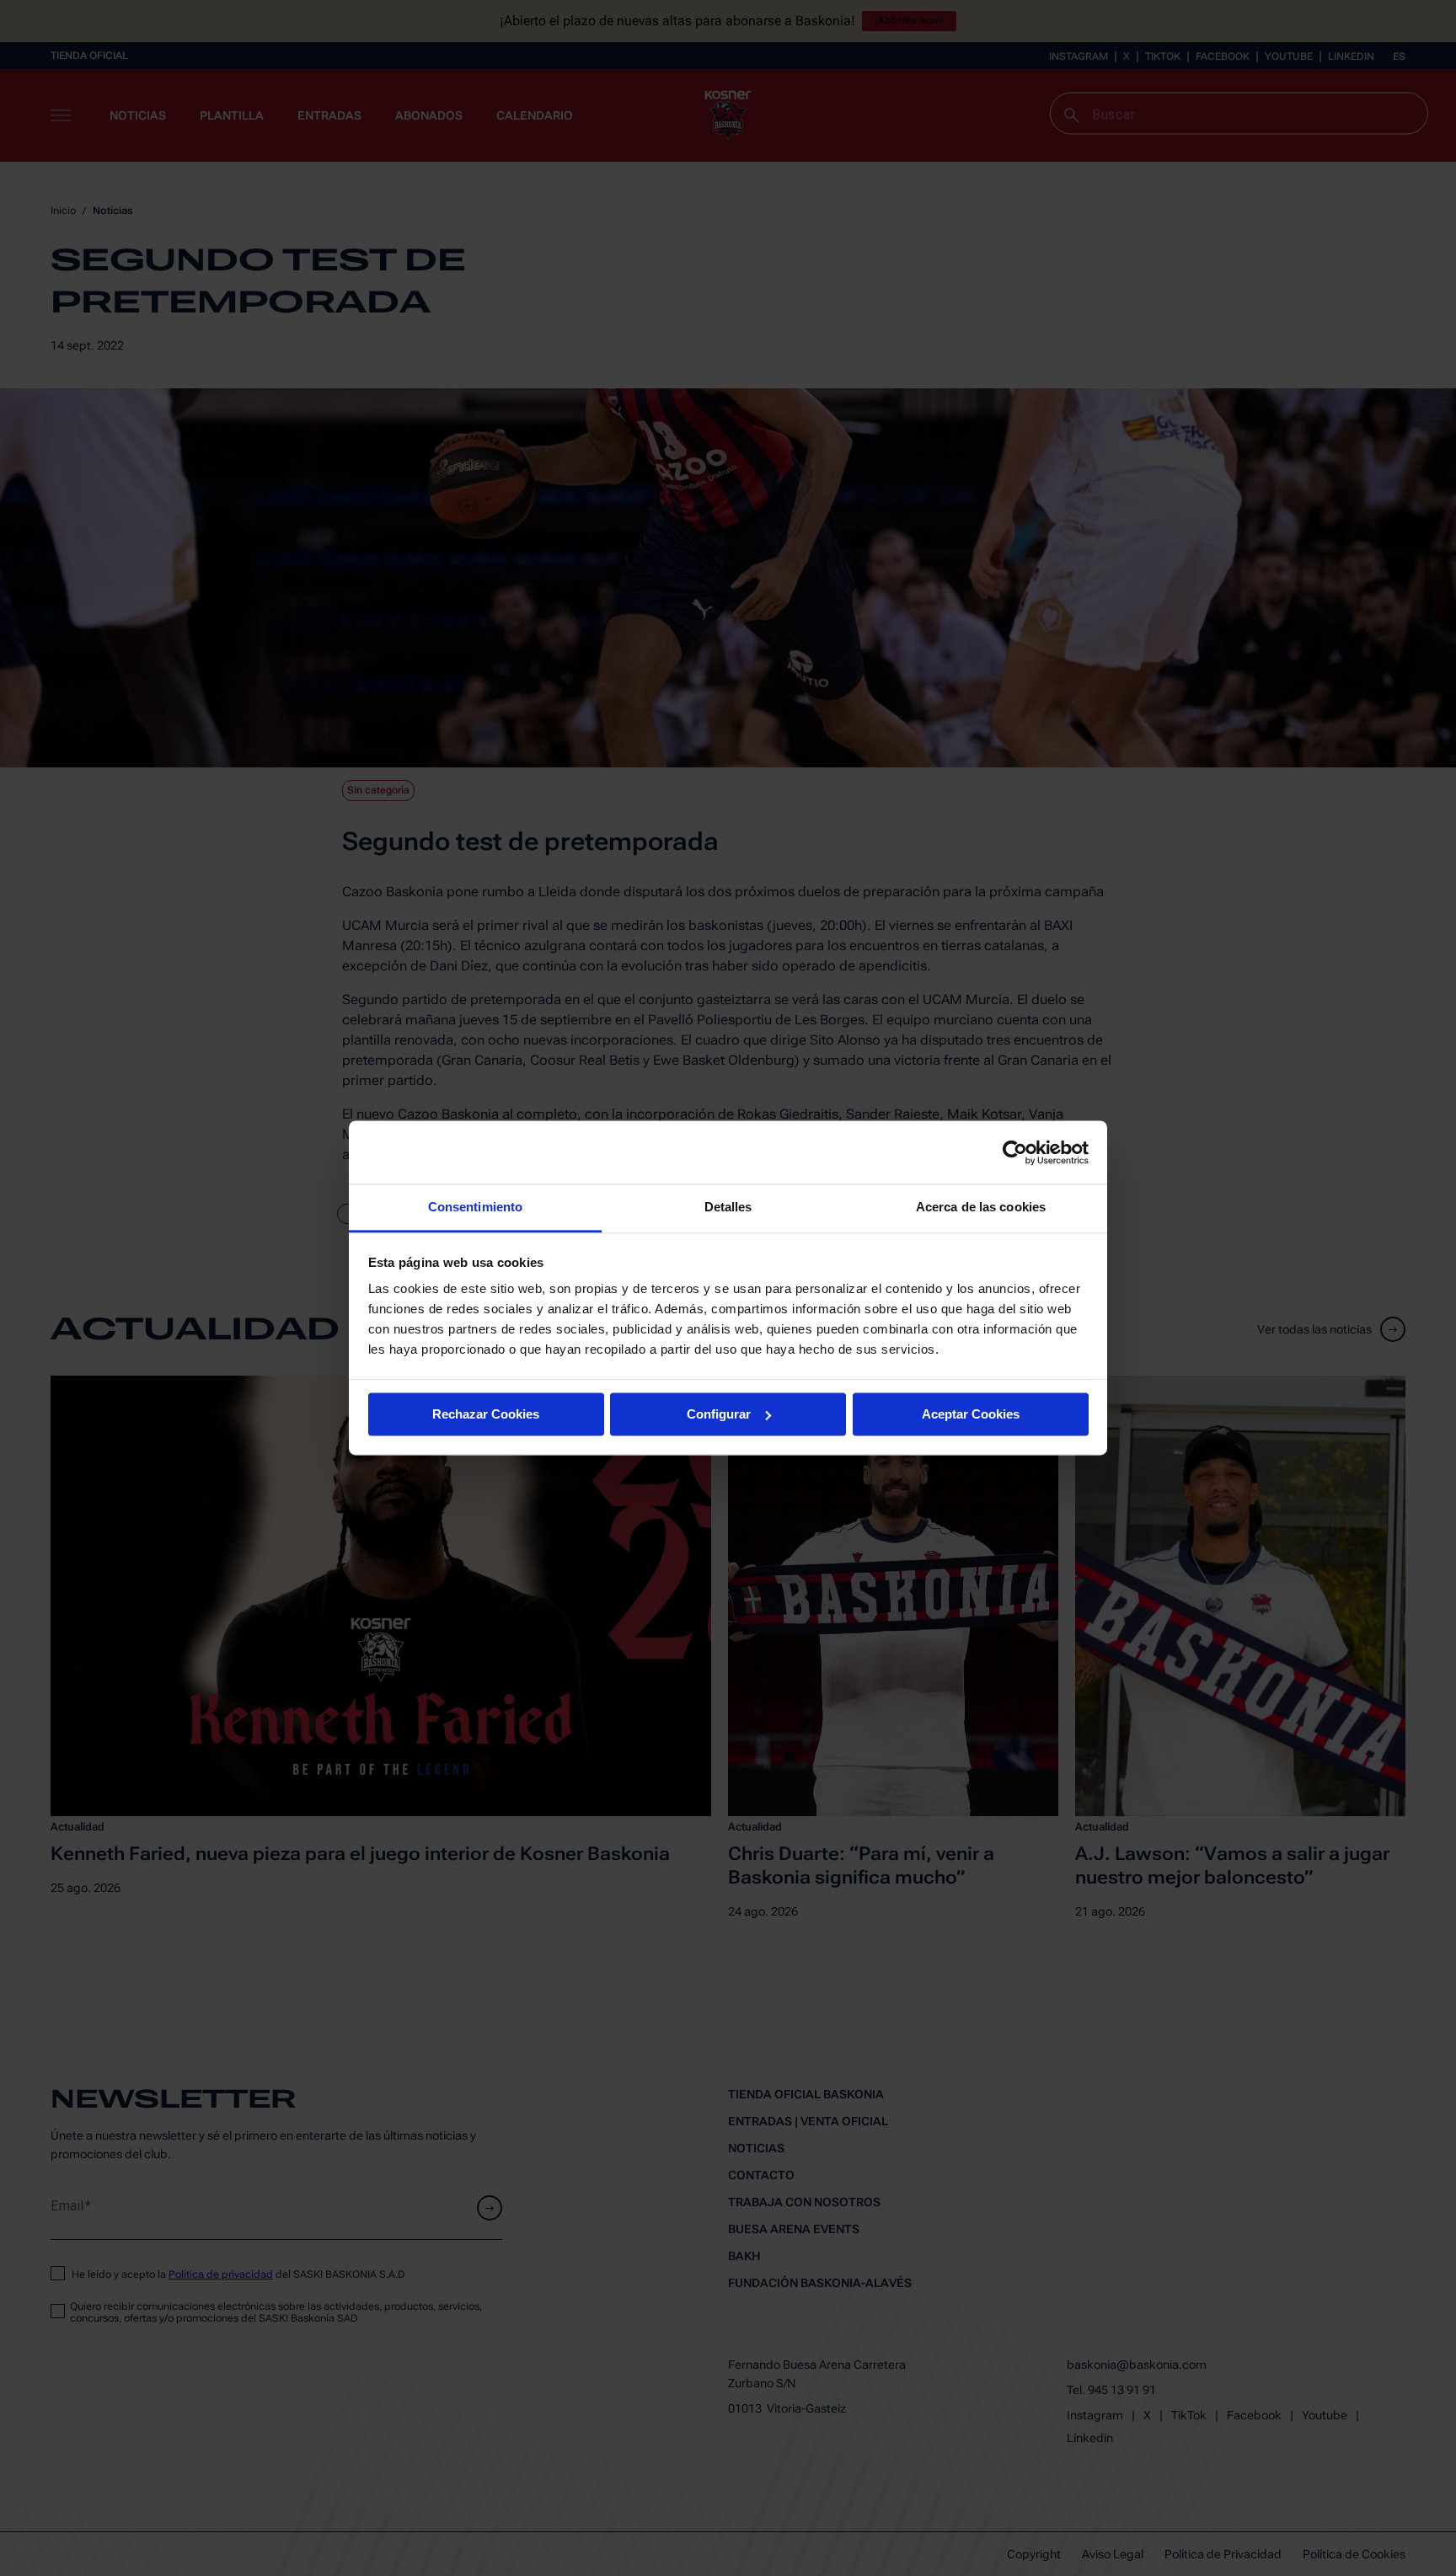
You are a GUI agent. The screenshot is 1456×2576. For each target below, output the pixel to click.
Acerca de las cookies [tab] (981, 1207)
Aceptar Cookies (971, 1414)
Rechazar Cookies (486, 1414)
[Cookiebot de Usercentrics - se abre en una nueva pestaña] (1015, 1152)
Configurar (719, 1414)
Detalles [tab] (728, 1207)
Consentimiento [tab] (475, 1207)
